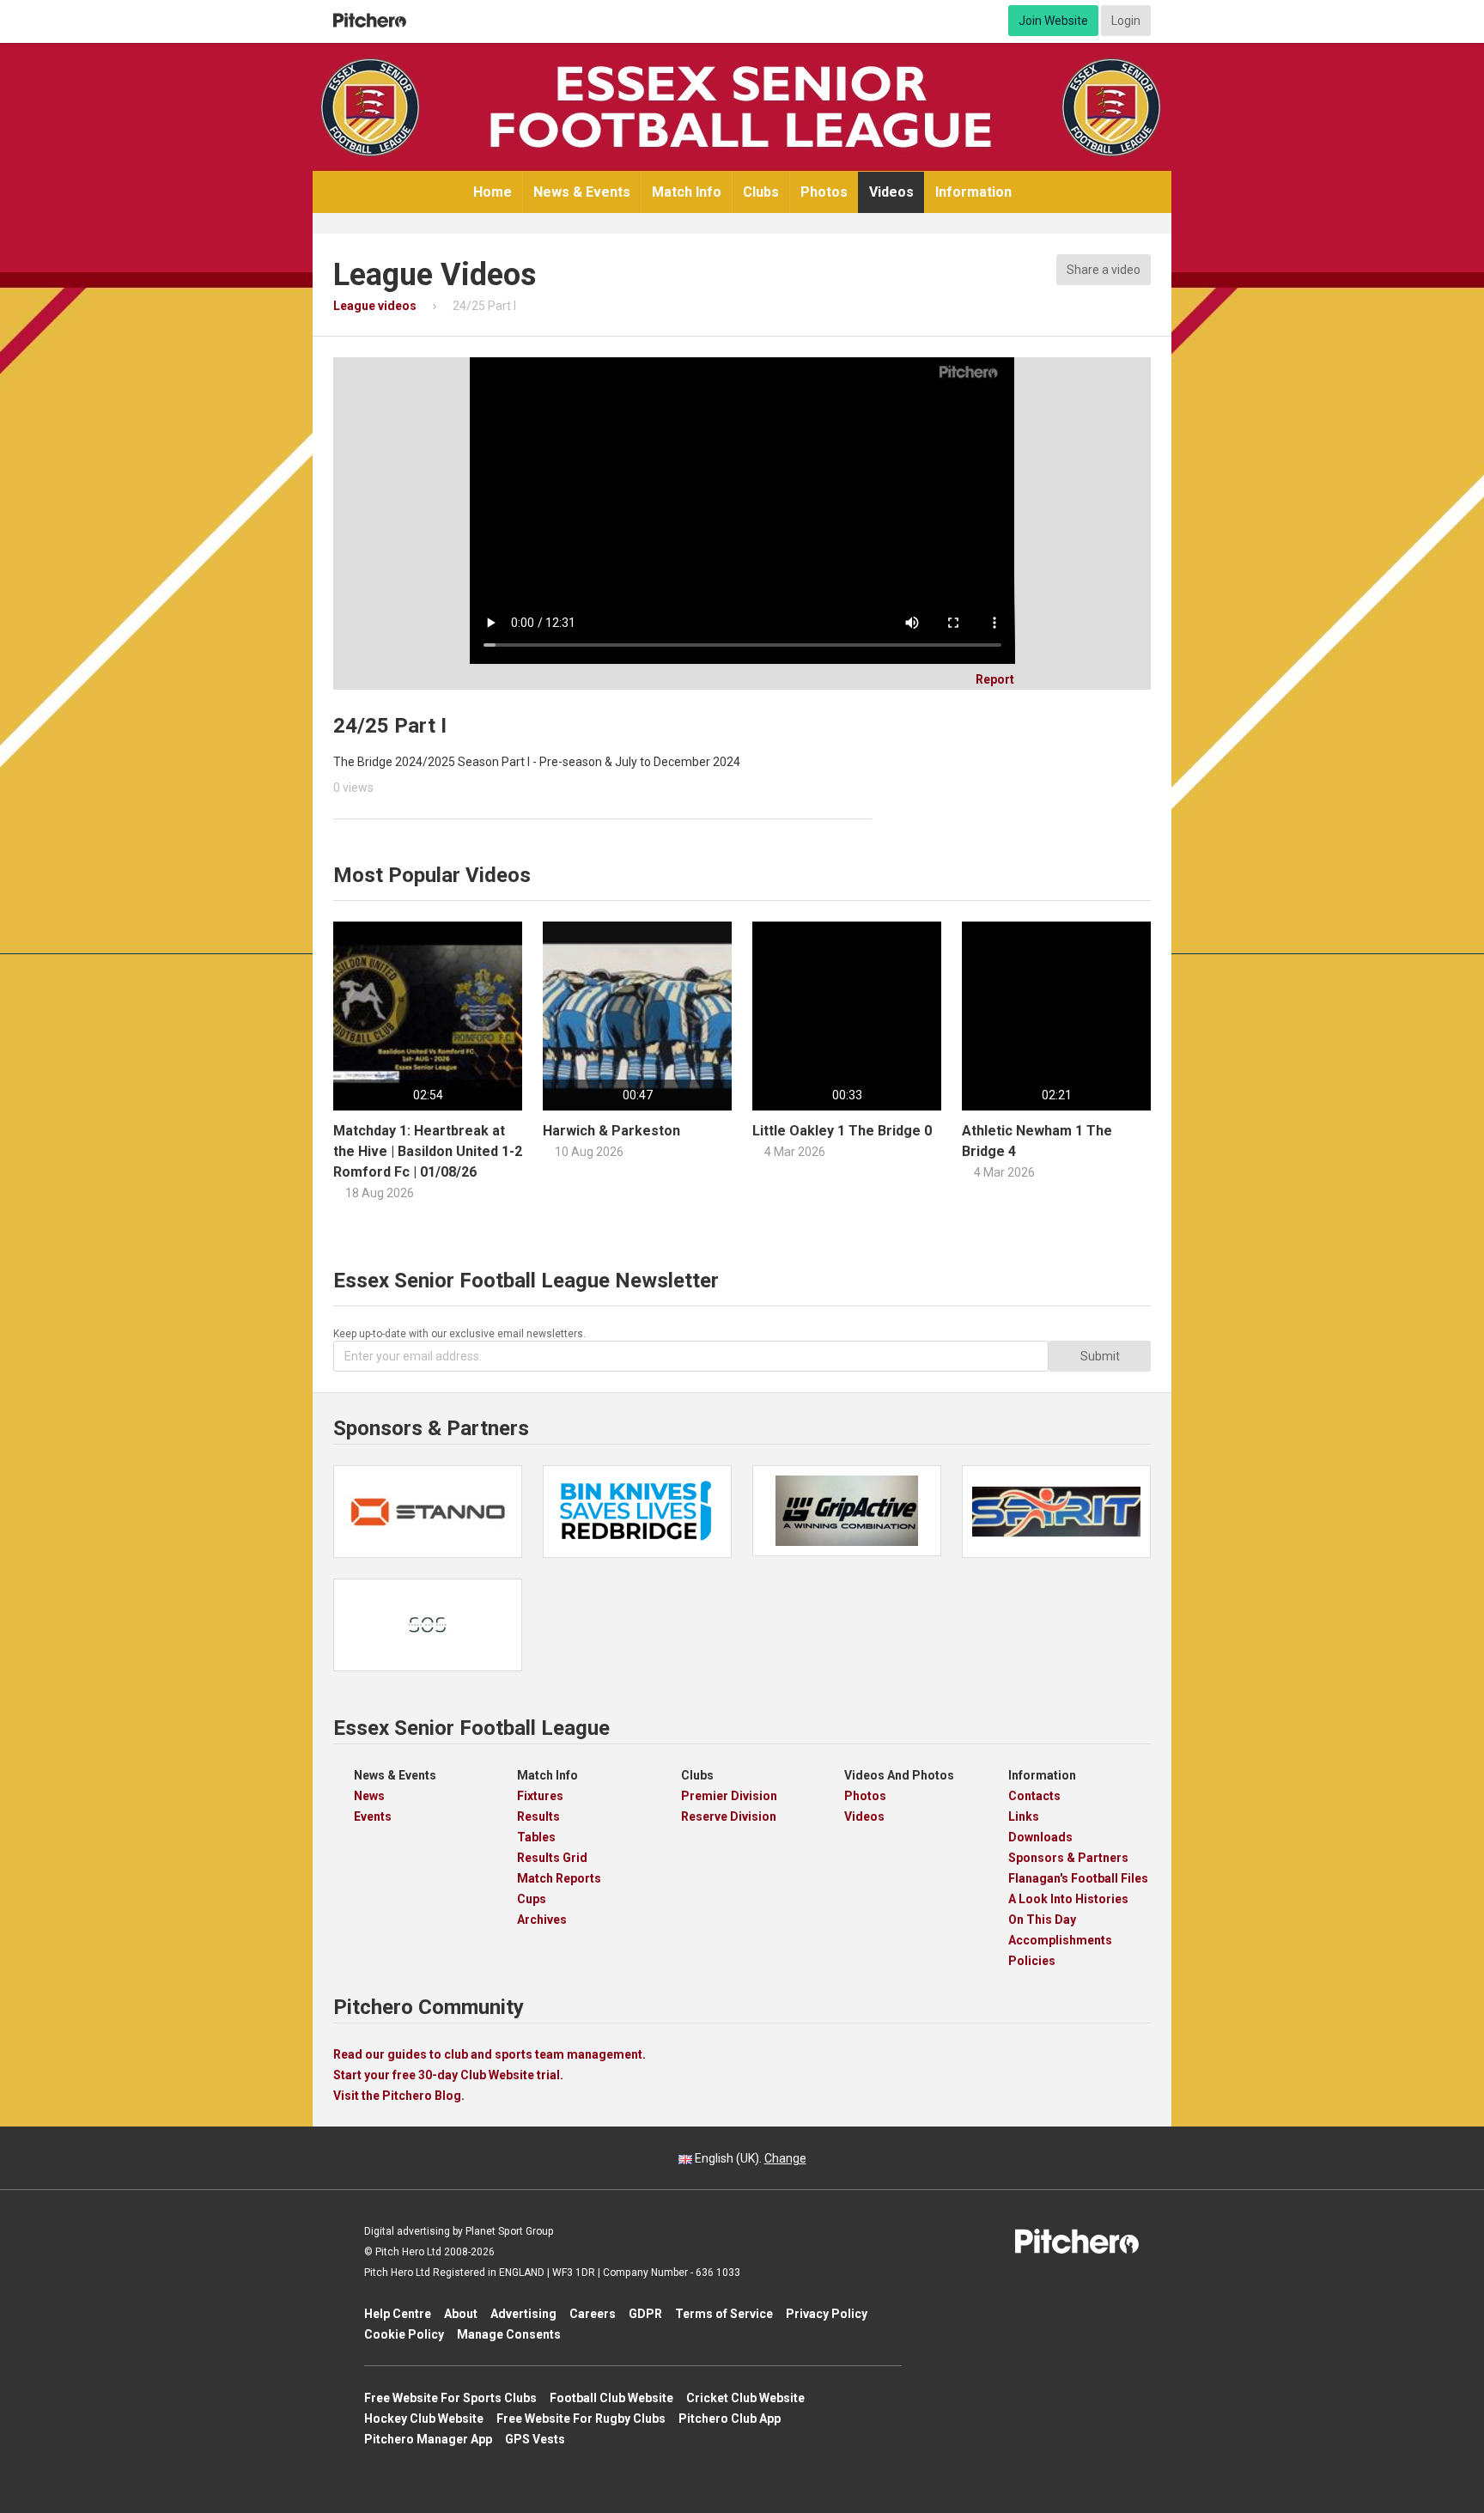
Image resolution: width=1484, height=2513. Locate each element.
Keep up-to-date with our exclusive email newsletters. (459, 1334)
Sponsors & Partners (1068, 1858)
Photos (824, 192)
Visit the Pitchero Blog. (399, 2096)
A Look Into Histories (1068, 1899)
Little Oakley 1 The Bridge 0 (842, 1131)
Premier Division (729, 1796)
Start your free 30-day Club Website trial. (448, 2075)
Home (493, 192)
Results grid (552, 1858)
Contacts (1034, 1796)
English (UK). (749, 2158)
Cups (532, 1899)
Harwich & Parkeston (611, 1131)
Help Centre (398, 2314)
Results (538, 1816)
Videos (891, 192)
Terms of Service (724, 2314)
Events (373, 1816)
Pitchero (370, 21)
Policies (1032, 1961)
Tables (536, 1837)
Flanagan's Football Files (1078, 1878)
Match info (687, 192)
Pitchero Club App (730, 2419)
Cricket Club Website (745, 2398)
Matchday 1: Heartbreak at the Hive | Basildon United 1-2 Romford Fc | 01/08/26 (428, 1151)
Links (1024, 1816)
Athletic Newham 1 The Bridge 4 (1037, 1141)
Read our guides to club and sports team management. (490, 2054)
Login (1126, 21)
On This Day (1042, 1920)
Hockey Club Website (424, 2419)
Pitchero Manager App (428, 2439)
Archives (542, 1920)
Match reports (559, 1878)
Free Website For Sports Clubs (450, 2398)
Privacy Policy (827, 2314)
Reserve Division (729, 1816)
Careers (593, 2314)
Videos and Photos (899, 1775)
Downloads (1040, 1837)
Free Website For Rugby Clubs (581, 2419)
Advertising (523, 2314)
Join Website (1053, 21)
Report (989, 679)
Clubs (761, 192)
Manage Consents (509, 2334)
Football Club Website (611, 2398)
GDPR (645, 2314)
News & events (582, 192)
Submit (1100, 1356)
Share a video (1104, 270)
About (461, 2314)
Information (973, 192)
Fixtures (540, 1796)
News (369, 1796)
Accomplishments (1060, 1940)
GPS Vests (535, 2439)
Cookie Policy (404, 2334)
